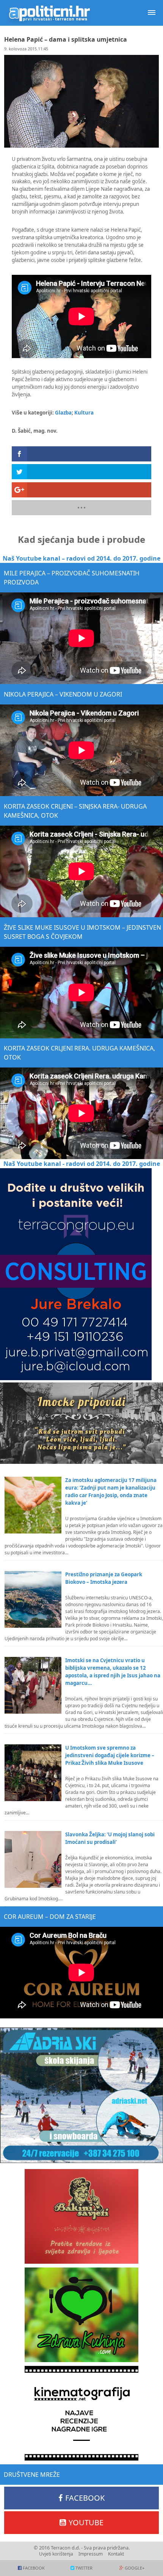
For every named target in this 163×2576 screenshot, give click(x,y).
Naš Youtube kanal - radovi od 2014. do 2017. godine (82, 1164)
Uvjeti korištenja (56, 2554)
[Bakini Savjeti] (81, 2216)
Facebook (85, 2498)
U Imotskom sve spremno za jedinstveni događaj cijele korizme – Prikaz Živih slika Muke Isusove (110, 1755)
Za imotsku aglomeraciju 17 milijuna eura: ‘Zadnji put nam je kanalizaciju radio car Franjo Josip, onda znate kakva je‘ (111, 1491)
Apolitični (49, 13)
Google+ (135, 2568)
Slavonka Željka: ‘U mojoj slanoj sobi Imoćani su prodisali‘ (110, 1838)
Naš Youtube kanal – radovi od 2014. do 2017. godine (81, 558)
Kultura (84, 413)
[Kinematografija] (81, 2413)
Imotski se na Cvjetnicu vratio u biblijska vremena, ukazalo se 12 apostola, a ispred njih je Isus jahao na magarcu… (113, 1672)
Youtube (86, 2522)
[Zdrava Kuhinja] (81, 2315)
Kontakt (116, 2554)
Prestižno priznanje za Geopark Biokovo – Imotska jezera (104, 1578)
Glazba (63, 413)
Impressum (91, 2554)
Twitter (84, 2568)
